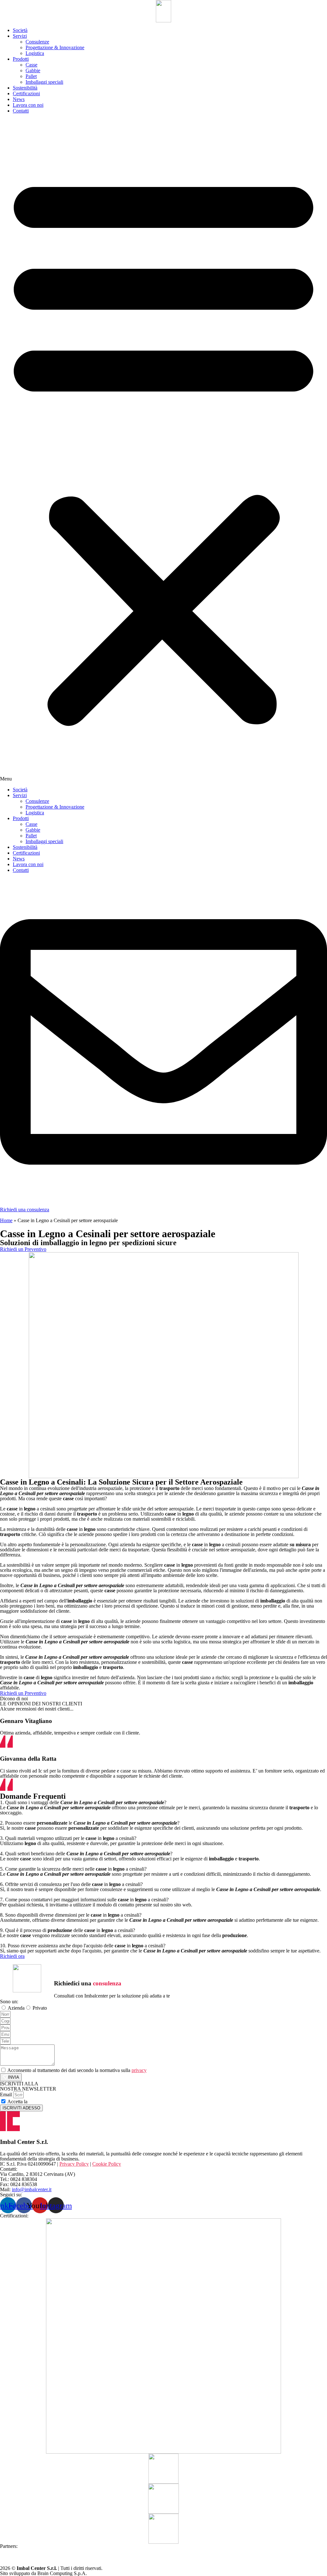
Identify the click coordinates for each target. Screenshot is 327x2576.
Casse (31, 65)
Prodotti (21, 59)
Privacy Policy (43, 2102)
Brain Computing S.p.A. (62, 2573)
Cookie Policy (107, 2164)
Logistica (35, 53)
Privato (40, 2008)
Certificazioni (26, 93)
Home (6, 1220)
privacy (139, 2070)
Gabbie (33, 70)
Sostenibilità (25, 88)
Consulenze (37, 42)
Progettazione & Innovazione (55, 47)
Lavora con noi (28, 105)
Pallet (31, 76)
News (19, 99)
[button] (163, 450)
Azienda (16, 2008)
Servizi (20, 36)
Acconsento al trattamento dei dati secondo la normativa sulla (77, 2070)
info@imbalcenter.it (32, 2189)
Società (20, 30)
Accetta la (33, 2102)
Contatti (21, 111)
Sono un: (9, 2002)
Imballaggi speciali (44, 82)
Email (7, 2095)
